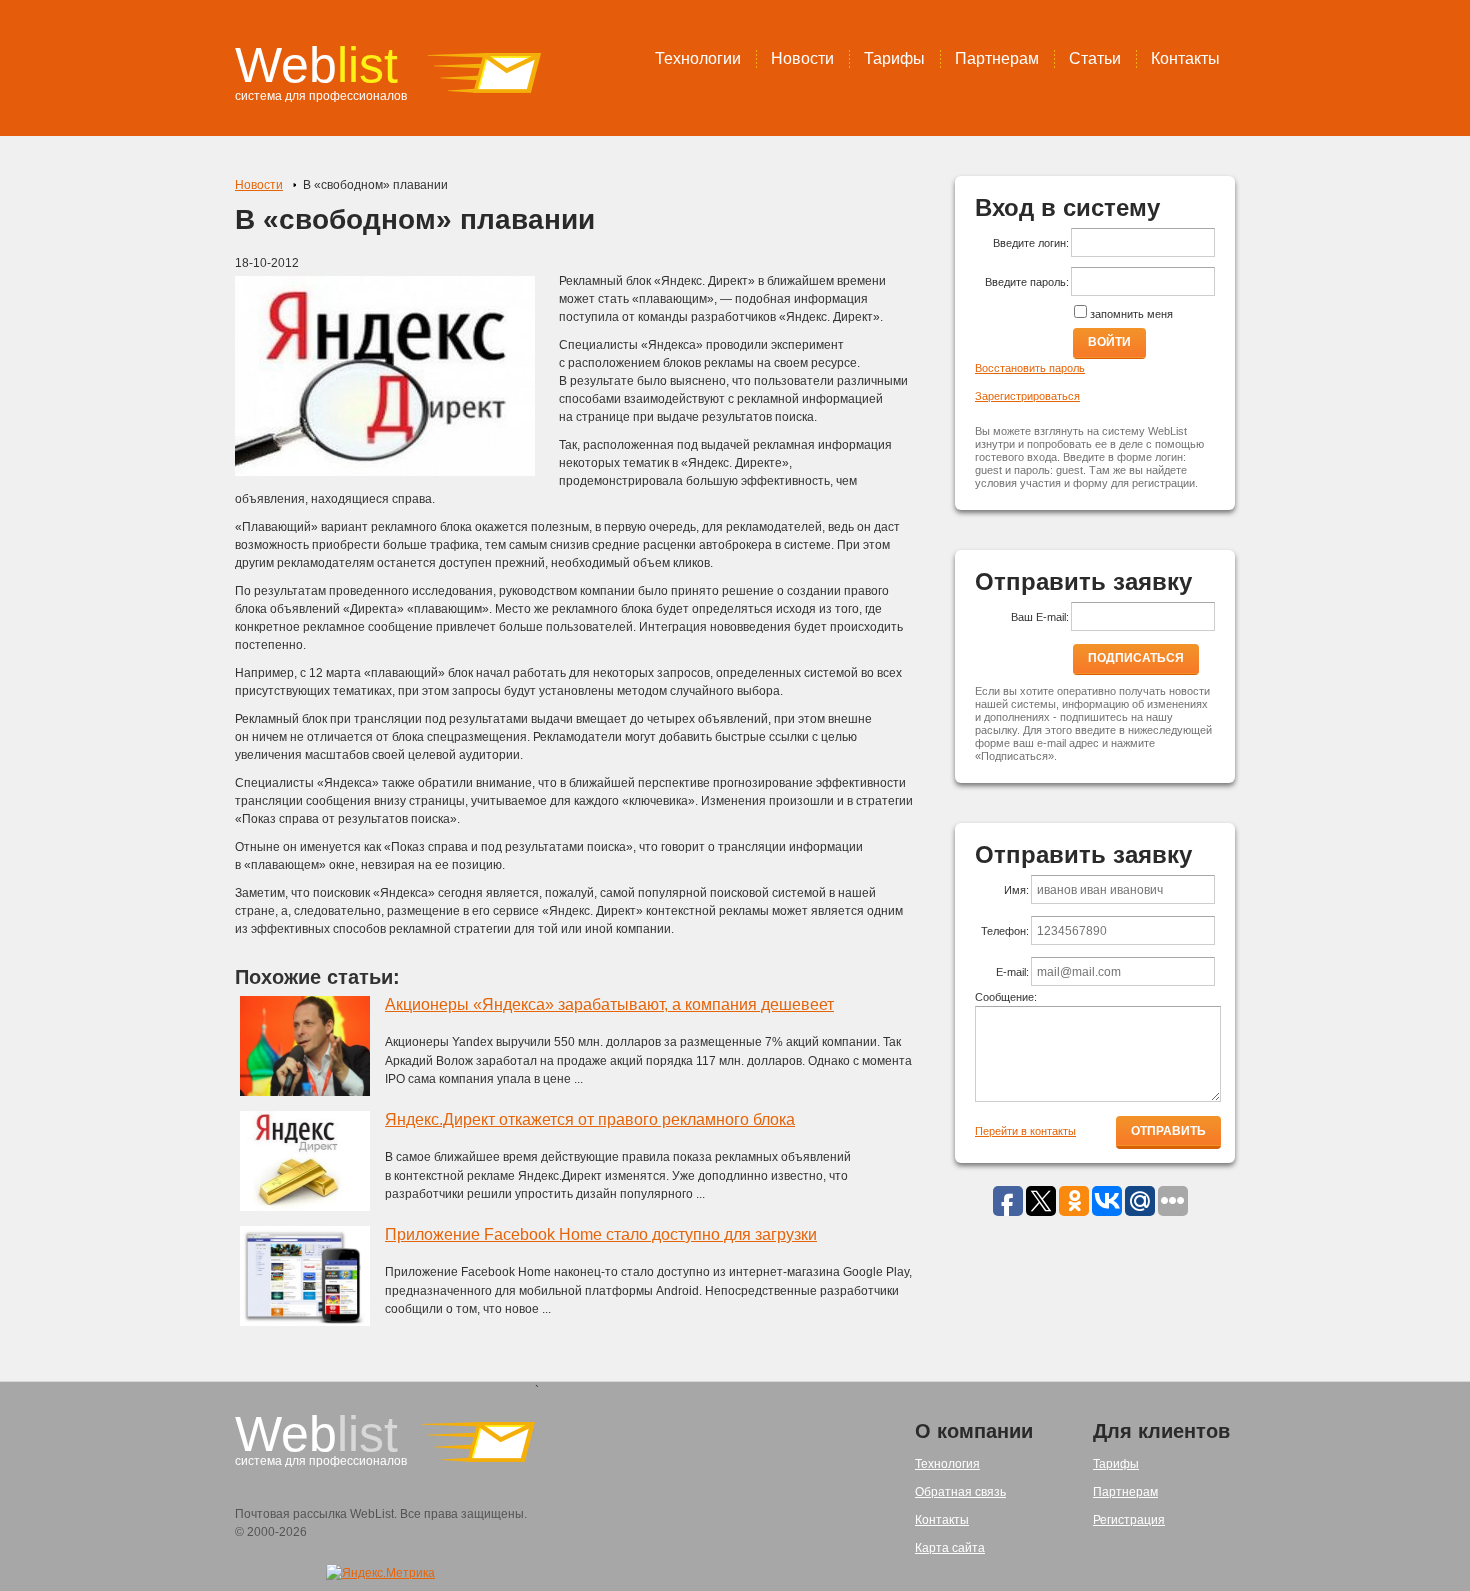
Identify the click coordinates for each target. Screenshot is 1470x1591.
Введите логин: (1031, 243)
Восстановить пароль (1030, 368)
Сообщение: (1006, 997)
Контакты (1185, 58)
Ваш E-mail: (1040, 617)
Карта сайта (950, 1548)
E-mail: (1012, 972)
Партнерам (997, 58)
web (316, 65)
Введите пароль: (1027, 282)
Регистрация (1129, 1520)
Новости (802, 58)
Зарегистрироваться (1027, 396)
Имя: (1016, 890)
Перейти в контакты (1025, 1131)
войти (1109, 342)
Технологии (698, 58)
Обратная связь (960, 1492)
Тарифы (894, 58)
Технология (947, 1464)
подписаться (1136, 658)
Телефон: (1005, 931)
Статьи (1095, 58)
